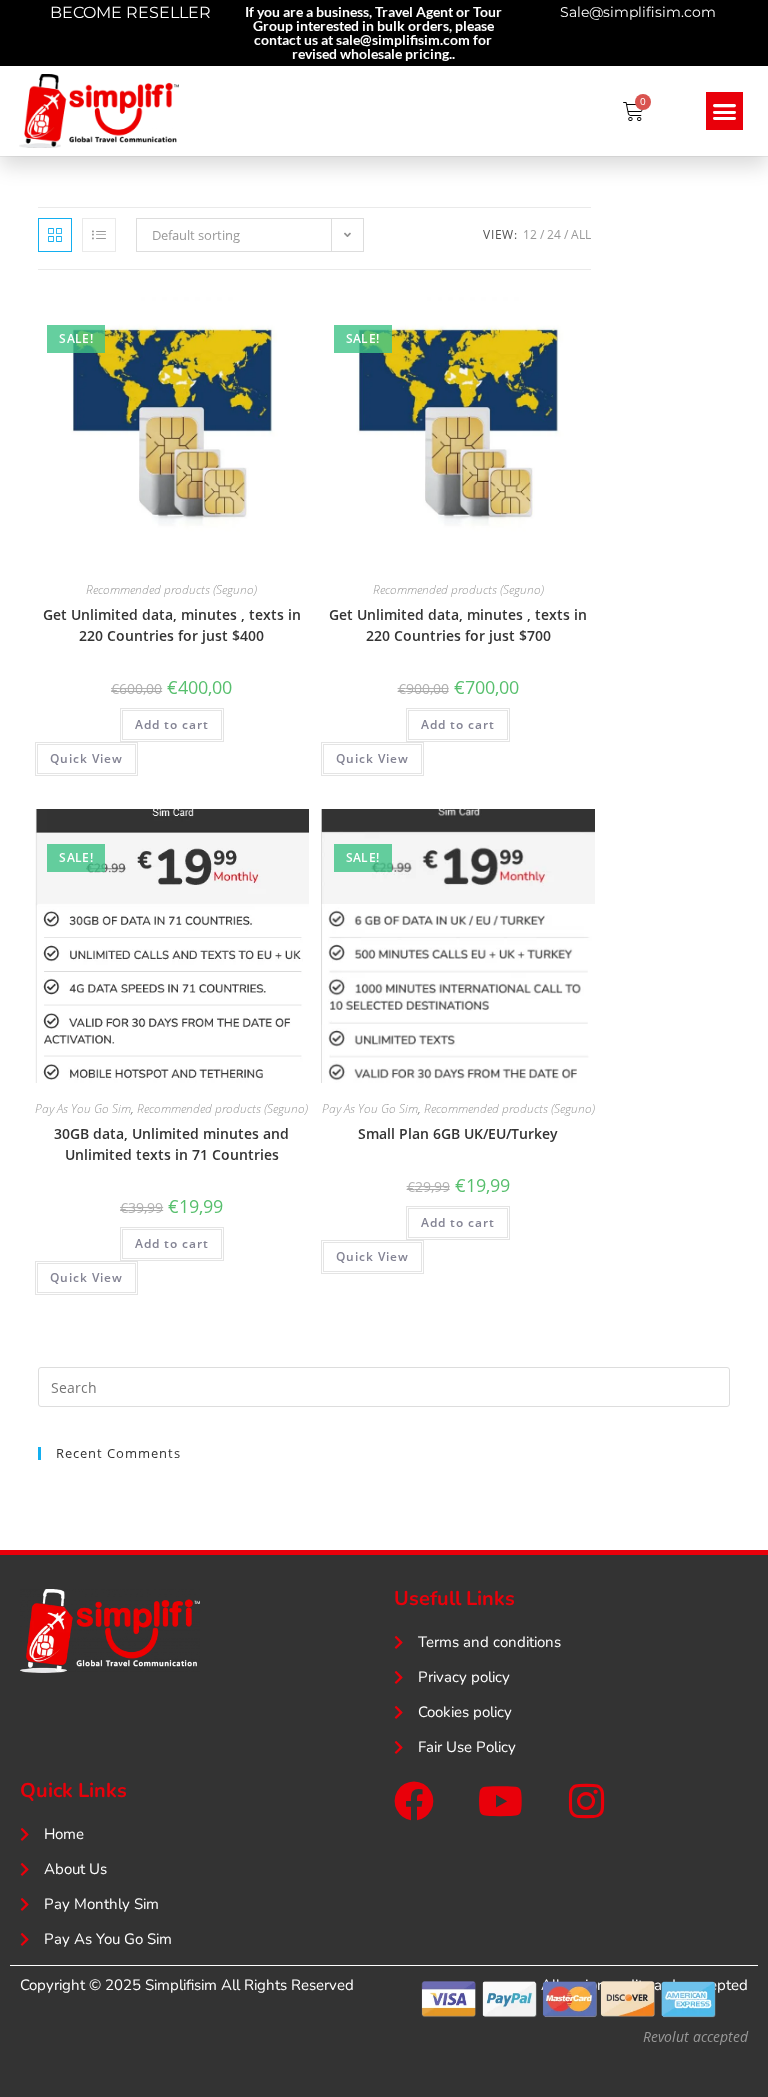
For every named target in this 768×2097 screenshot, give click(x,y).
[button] (725, 111)
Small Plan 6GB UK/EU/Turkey (458, 1133)
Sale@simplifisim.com (638, 12)
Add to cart (172, 724)
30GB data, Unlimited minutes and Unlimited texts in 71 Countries (171, 1144)
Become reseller (130, 12)
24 (554, 234)
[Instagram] (586, 1801)
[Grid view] (55, 235)
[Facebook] (414, 1801)
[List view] (99, 235)
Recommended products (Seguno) (171, 589)
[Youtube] (500, 1801)
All (581, 234)
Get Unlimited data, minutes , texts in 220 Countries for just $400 (172, 625)
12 (530, 234)
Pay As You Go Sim (83, 1108)
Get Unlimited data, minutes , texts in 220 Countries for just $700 (458, 625)
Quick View (86, 758)
